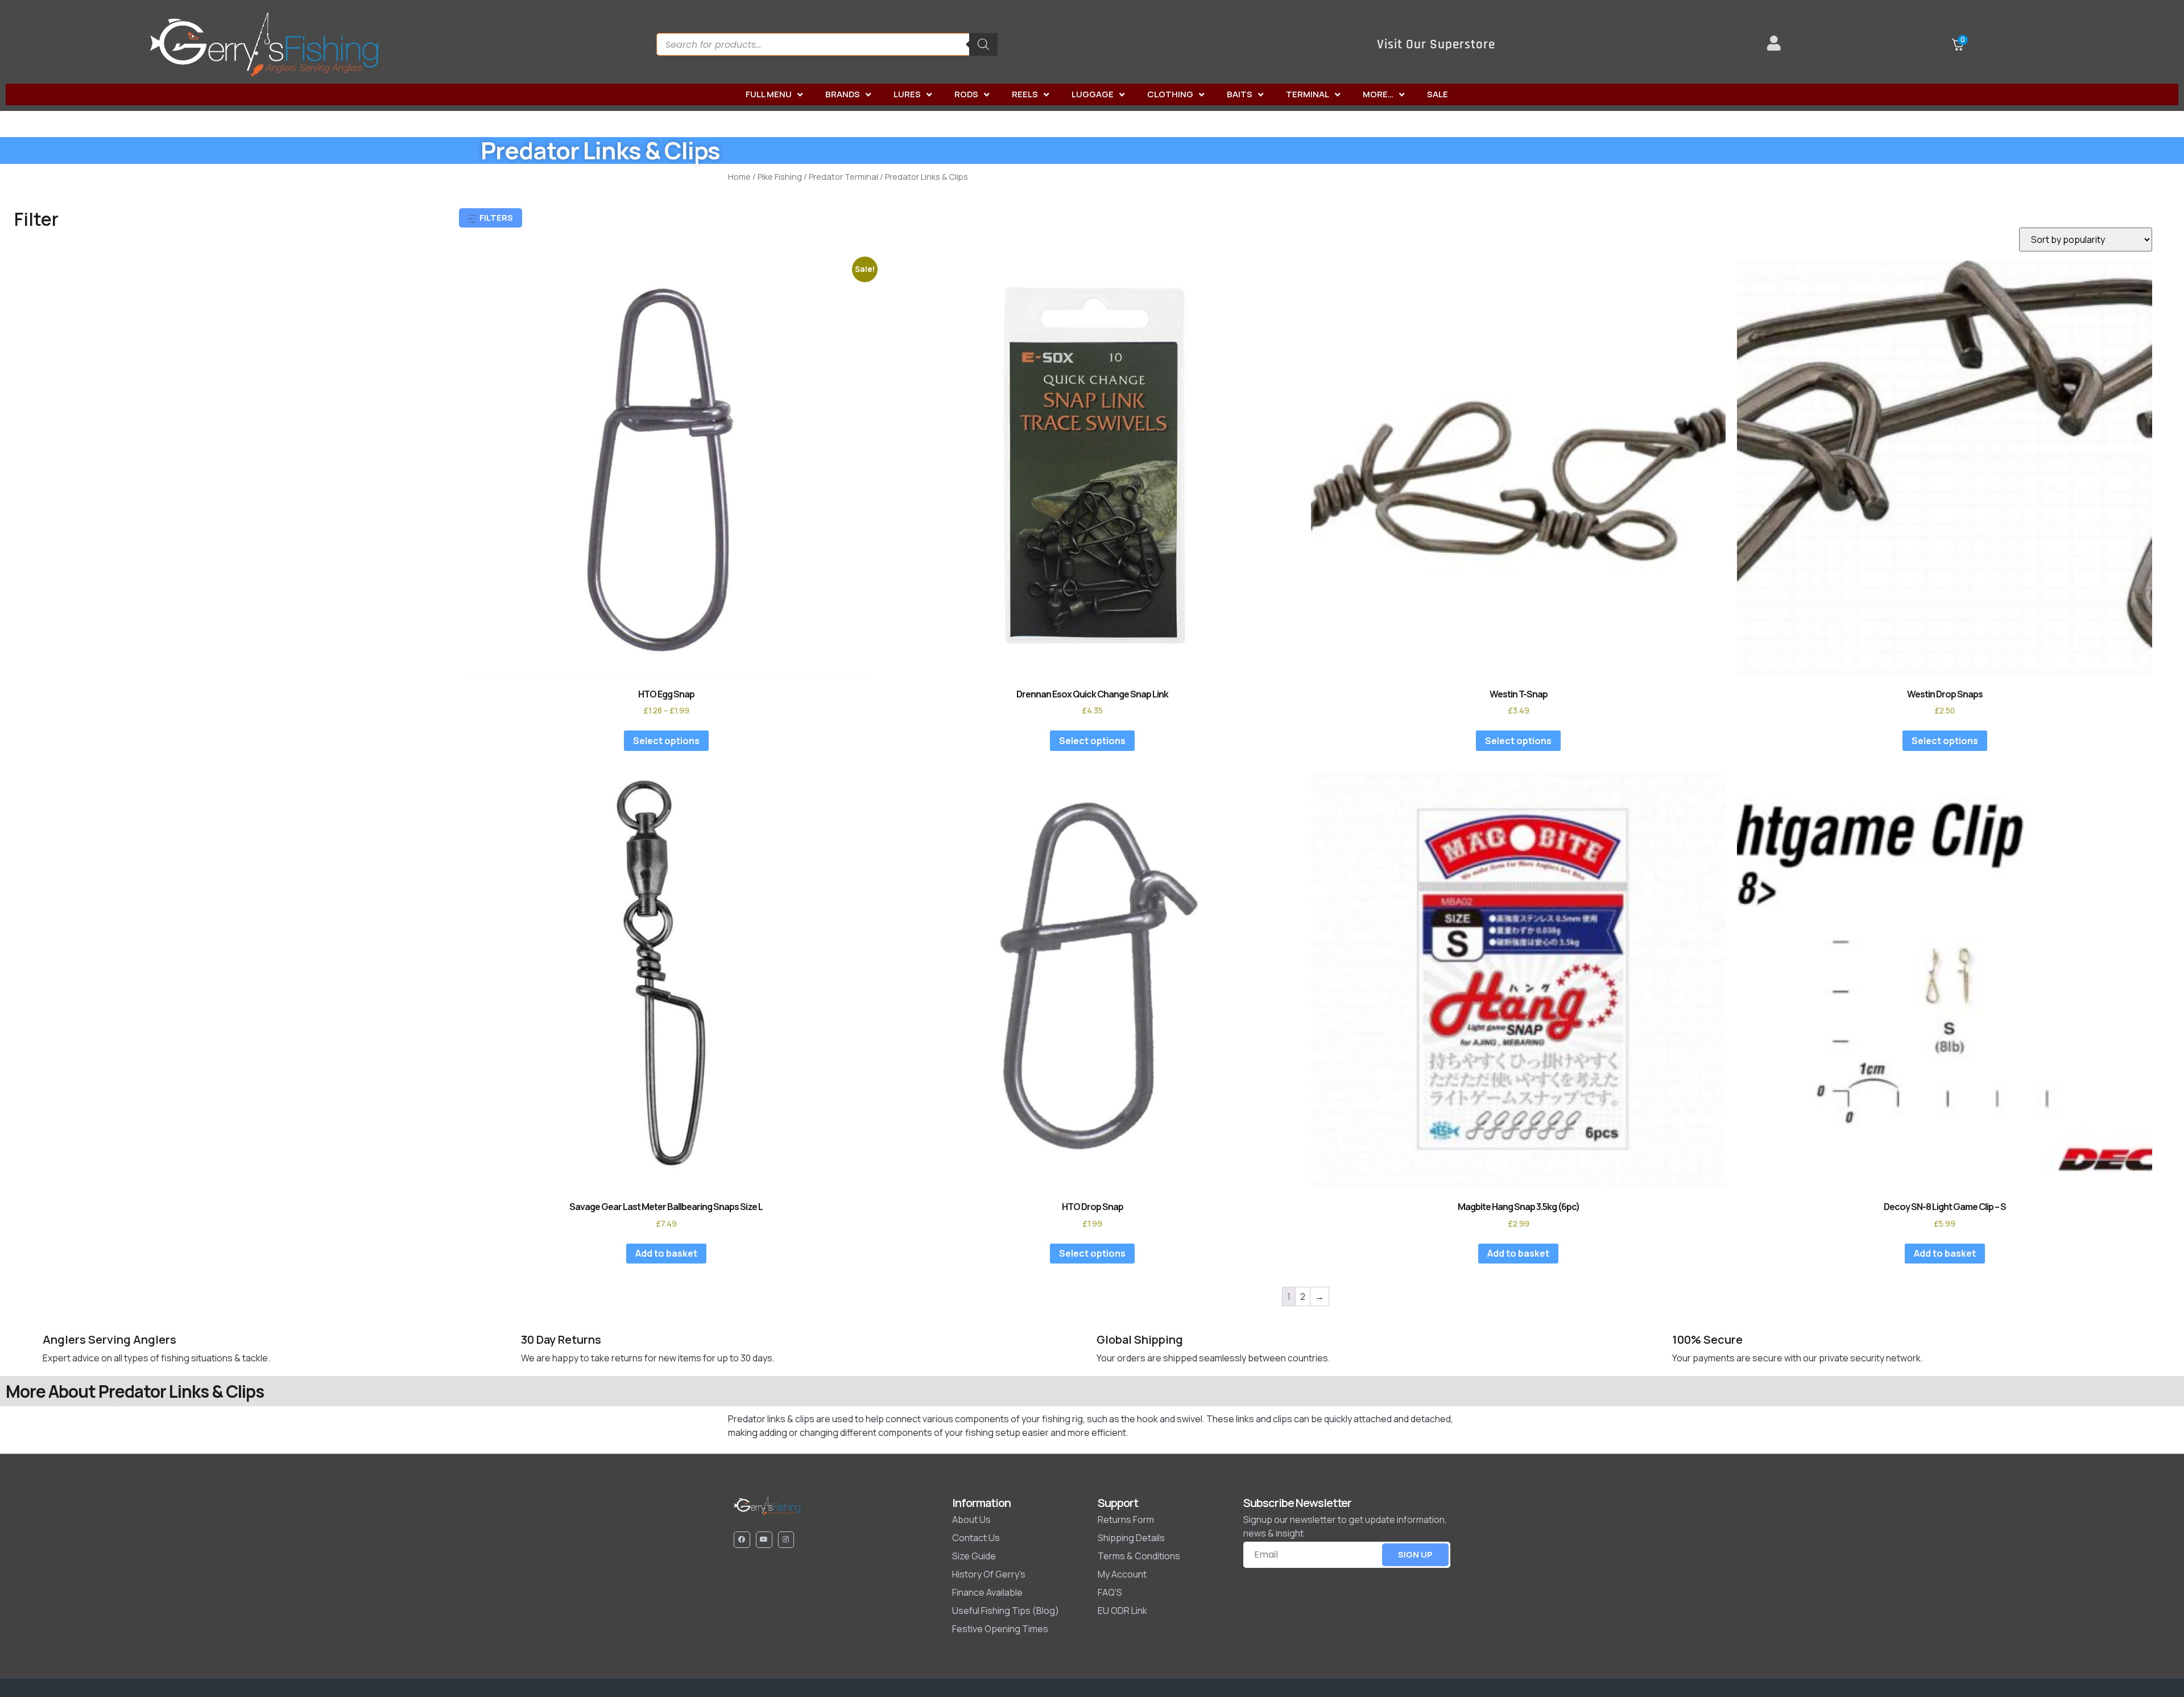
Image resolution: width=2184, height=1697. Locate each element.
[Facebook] (742, 1540)
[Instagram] (786, 1540)
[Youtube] (764, 1540)
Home (739, 176)
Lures (907, 94)
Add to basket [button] (666, 1253)
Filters (495, 218)
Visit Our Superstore (1436, 45)
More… (1378, 94)
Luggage (1093, 94)
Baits (1240, 94)
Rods (966, 94)
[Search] (983, 44)
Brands (843, 94)
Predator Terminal (843, 176)
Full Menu (769, 94)
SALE (1438, 94)
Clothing (1170, 94)
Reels (1025, 94)
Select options (666, 741)
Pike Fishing (780, 176)
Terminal (1308, 94)
